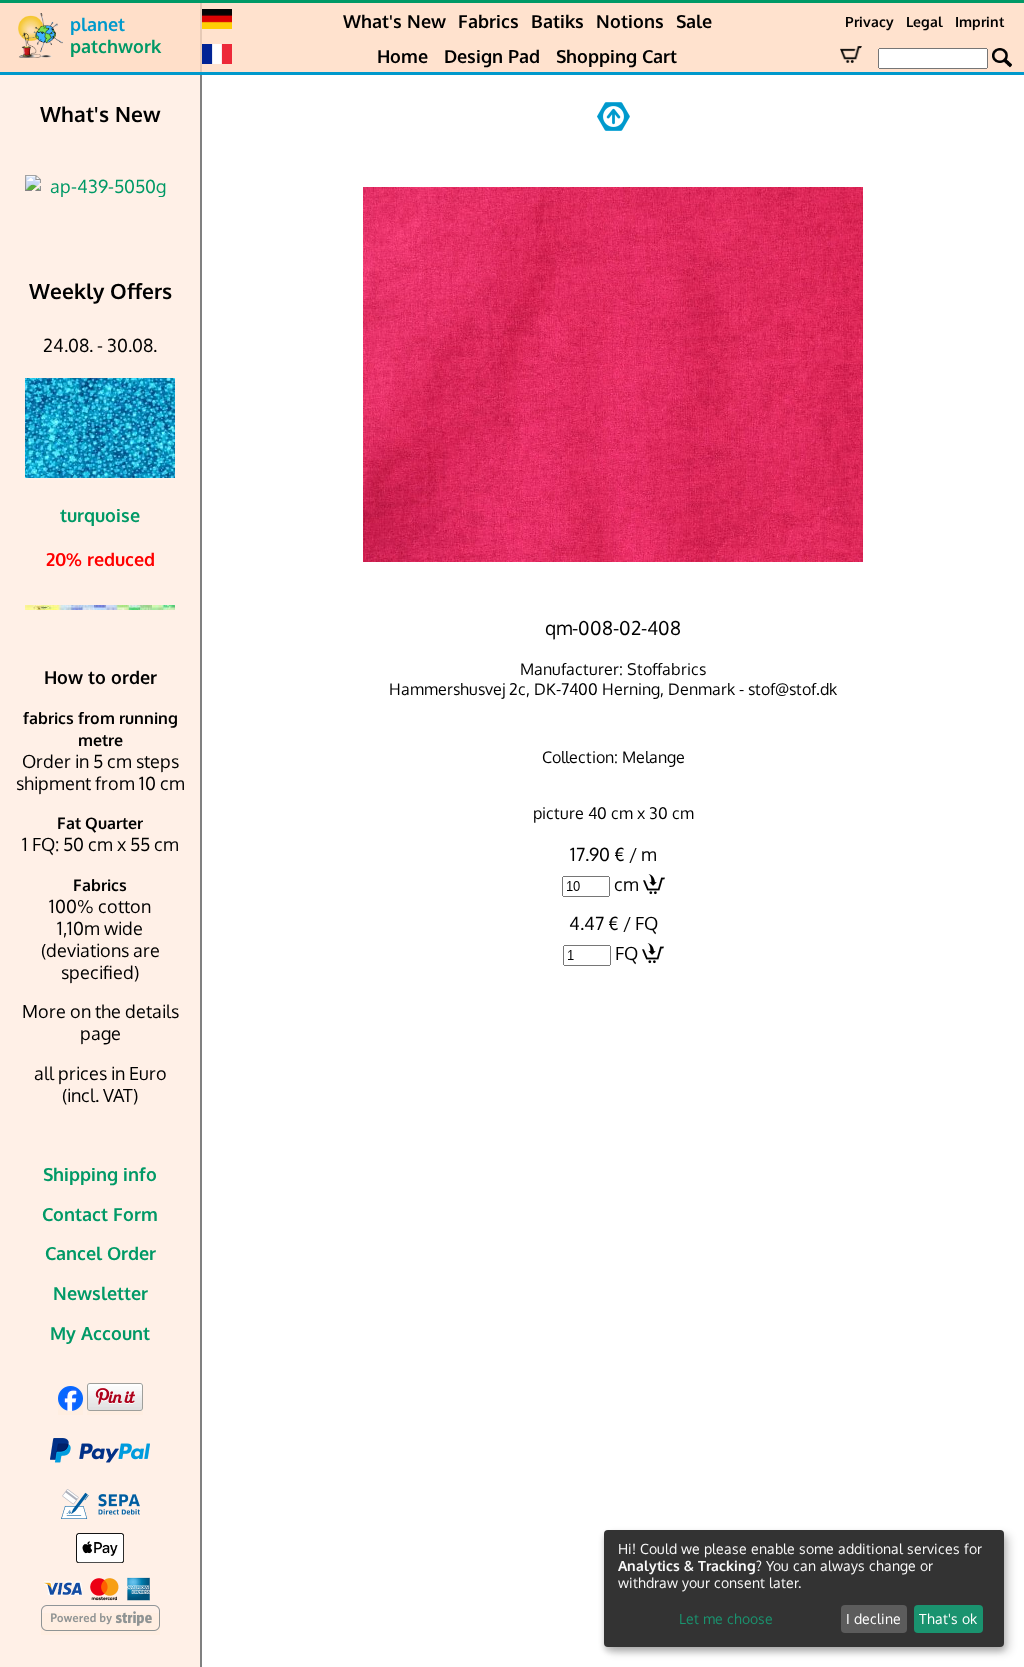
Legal (924, 21)
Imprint (979, 21)
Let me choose (726, 1618)
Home (402, 56)
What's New (394, 21)
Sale (694, 21)
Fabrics (488, 21)
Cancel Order (100, 1253)
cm (626, 884)
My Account (100, 1333)
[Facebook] (70, 1404)
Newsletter (100, 1293)
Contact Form (100, 1214)
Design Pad (492, 56)
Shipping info (100, 1174)
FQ (626, 953)
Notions (630, 21)
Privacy (869, 21)
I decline (873, 1618)
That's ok (948, 1618)
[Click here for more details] (100, 186)
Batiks (557, 21)
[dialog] (804, 1588)
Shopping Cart (616, 56)
